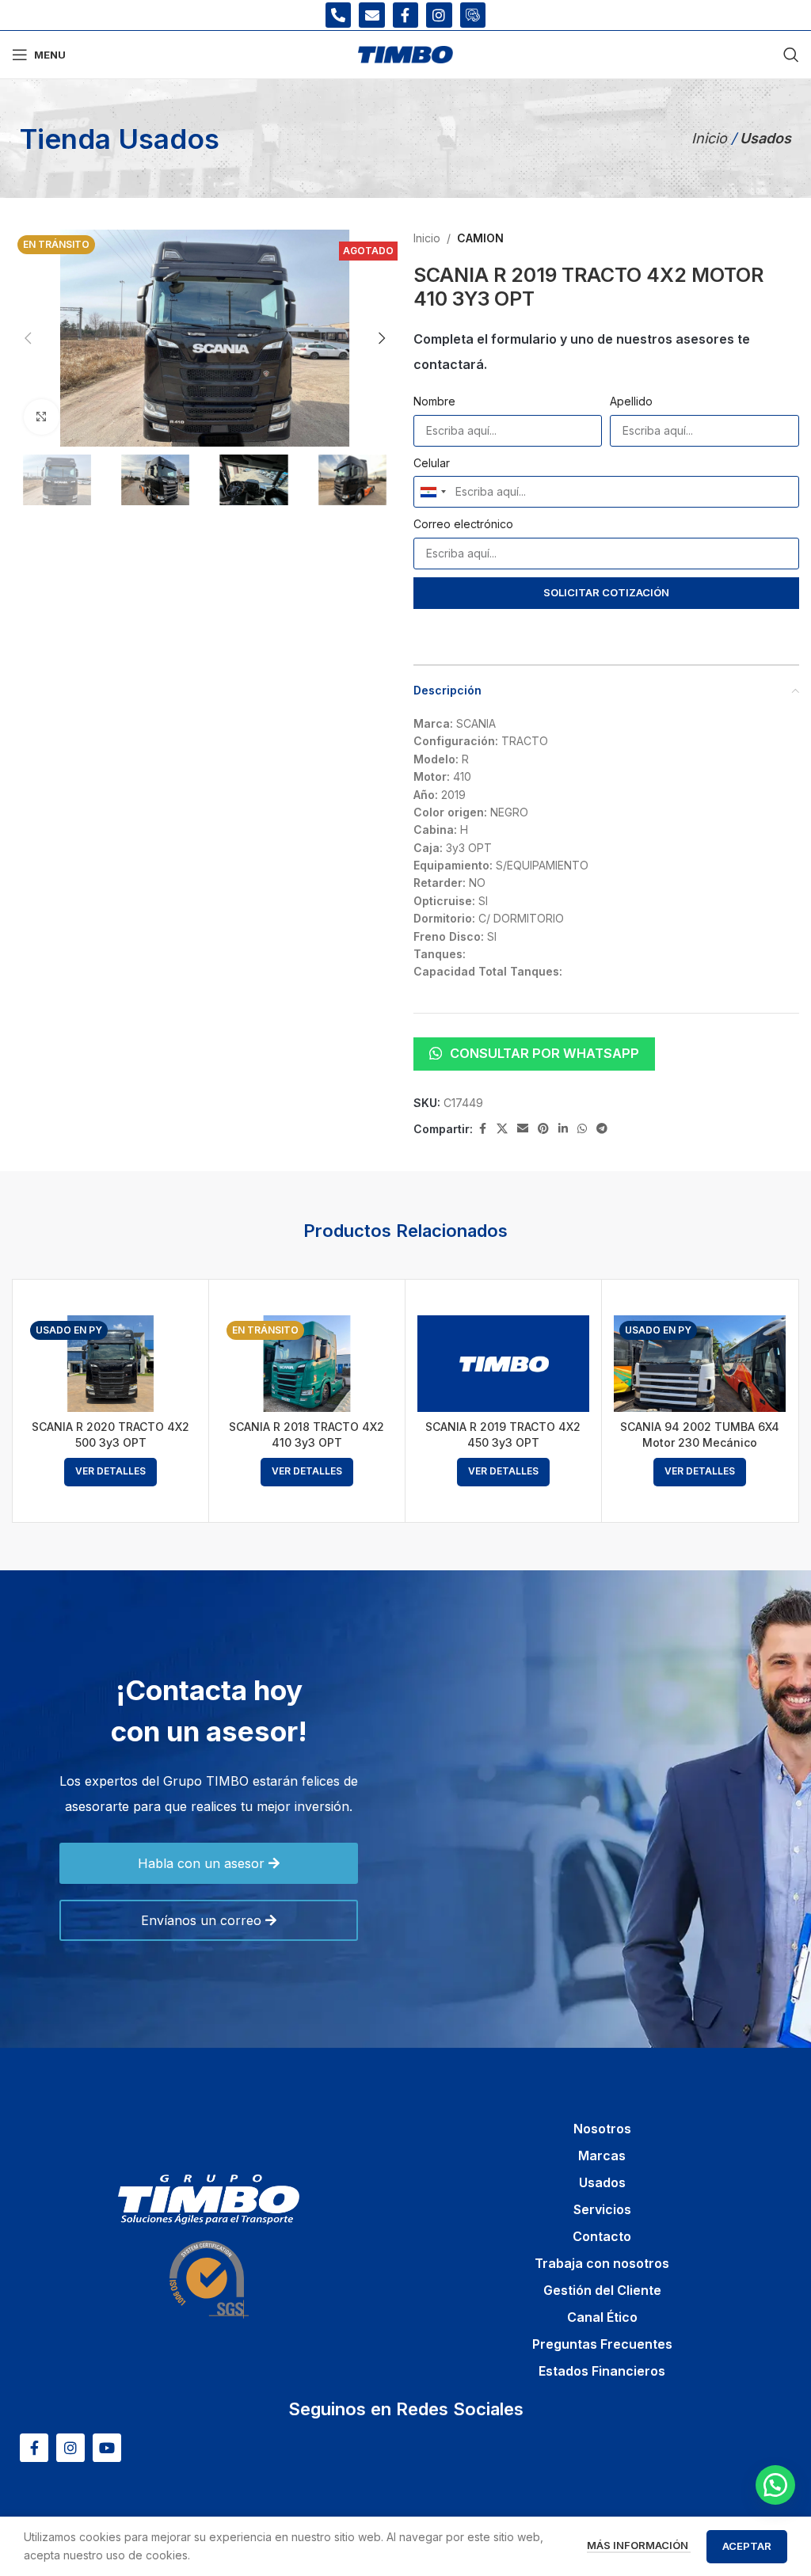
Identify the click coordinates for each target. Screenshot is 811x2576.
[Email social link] (523, 1129)
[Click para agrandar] (42, 417)
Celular (432, 463)
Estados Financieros (602, 2371)
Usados (602, 2182)
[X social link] (502, 1129)
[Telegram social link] (602, 1129)
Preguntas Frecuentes (602, 2344)
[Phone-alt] (338, 15)
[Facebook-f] (405, 15)
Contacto (602, 2236)
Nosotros (602, 2129)
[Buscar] (791, 55)
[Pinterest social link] (543, 1129)
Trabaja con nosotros (602, 2263)
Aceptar (747, 2546)
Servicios (602, 2209)
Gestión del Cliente (602, 2290)
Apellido (631, 401)
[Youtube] (107, 2448)
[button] (28, 338)
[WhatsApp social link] (582, 1129)
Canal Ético (602, 2317)
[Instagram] (439, 15)
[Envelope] (371, 15)
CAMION (480, 238)
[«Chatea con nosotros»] (775, 2485)
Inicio (711, 138)
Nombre (434, 401)
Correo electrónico (463, 524)
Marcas (602, 2156)
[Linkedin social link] (563, 1129)
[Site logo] (405, 53)
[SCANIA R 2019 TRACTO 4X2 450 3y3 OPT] (503, 1364)
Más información (639, 2545)
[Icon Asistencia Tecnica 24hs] (473, 15)
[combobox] (432, 492)
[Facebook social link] (482, 1129)
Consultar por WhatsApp (544, 1053)
